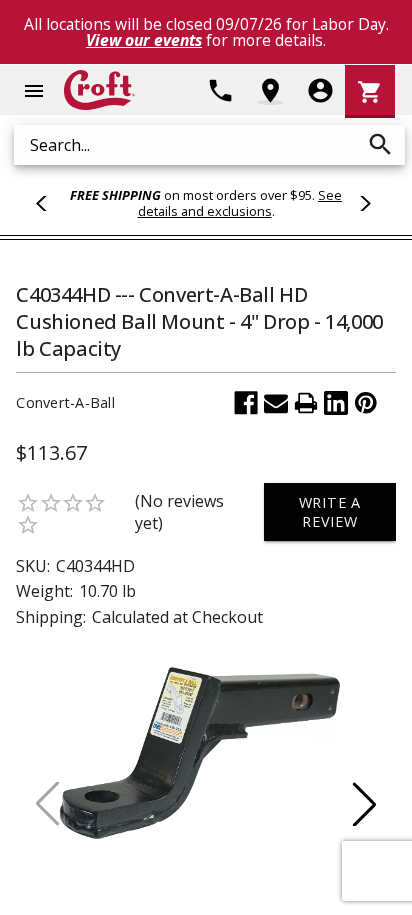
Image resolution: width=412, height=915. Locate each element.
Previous (50, 203)
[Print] (306, 403)
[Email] (276, 403)
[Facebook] (246, 403)
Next (362, 203)
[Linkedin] (336, 403)
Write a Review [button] (330, 512)
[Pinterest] (366, 403)
